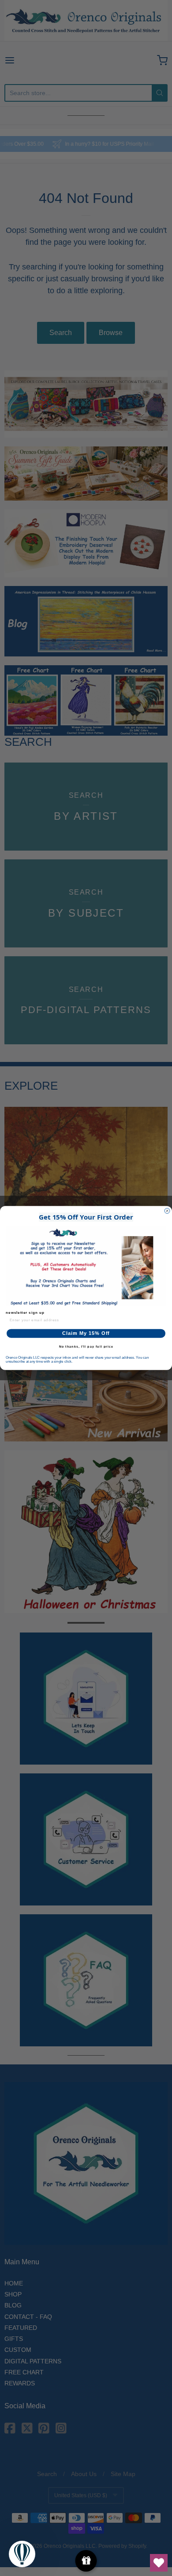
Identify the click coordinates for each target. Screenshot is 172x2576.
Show (86, 2561)
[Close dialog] (167, 1211)
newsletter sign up (25, 1313)
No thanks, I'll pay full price (86, 1347)
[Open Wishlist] (159, 2563)
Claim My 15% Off (86, 1333)
